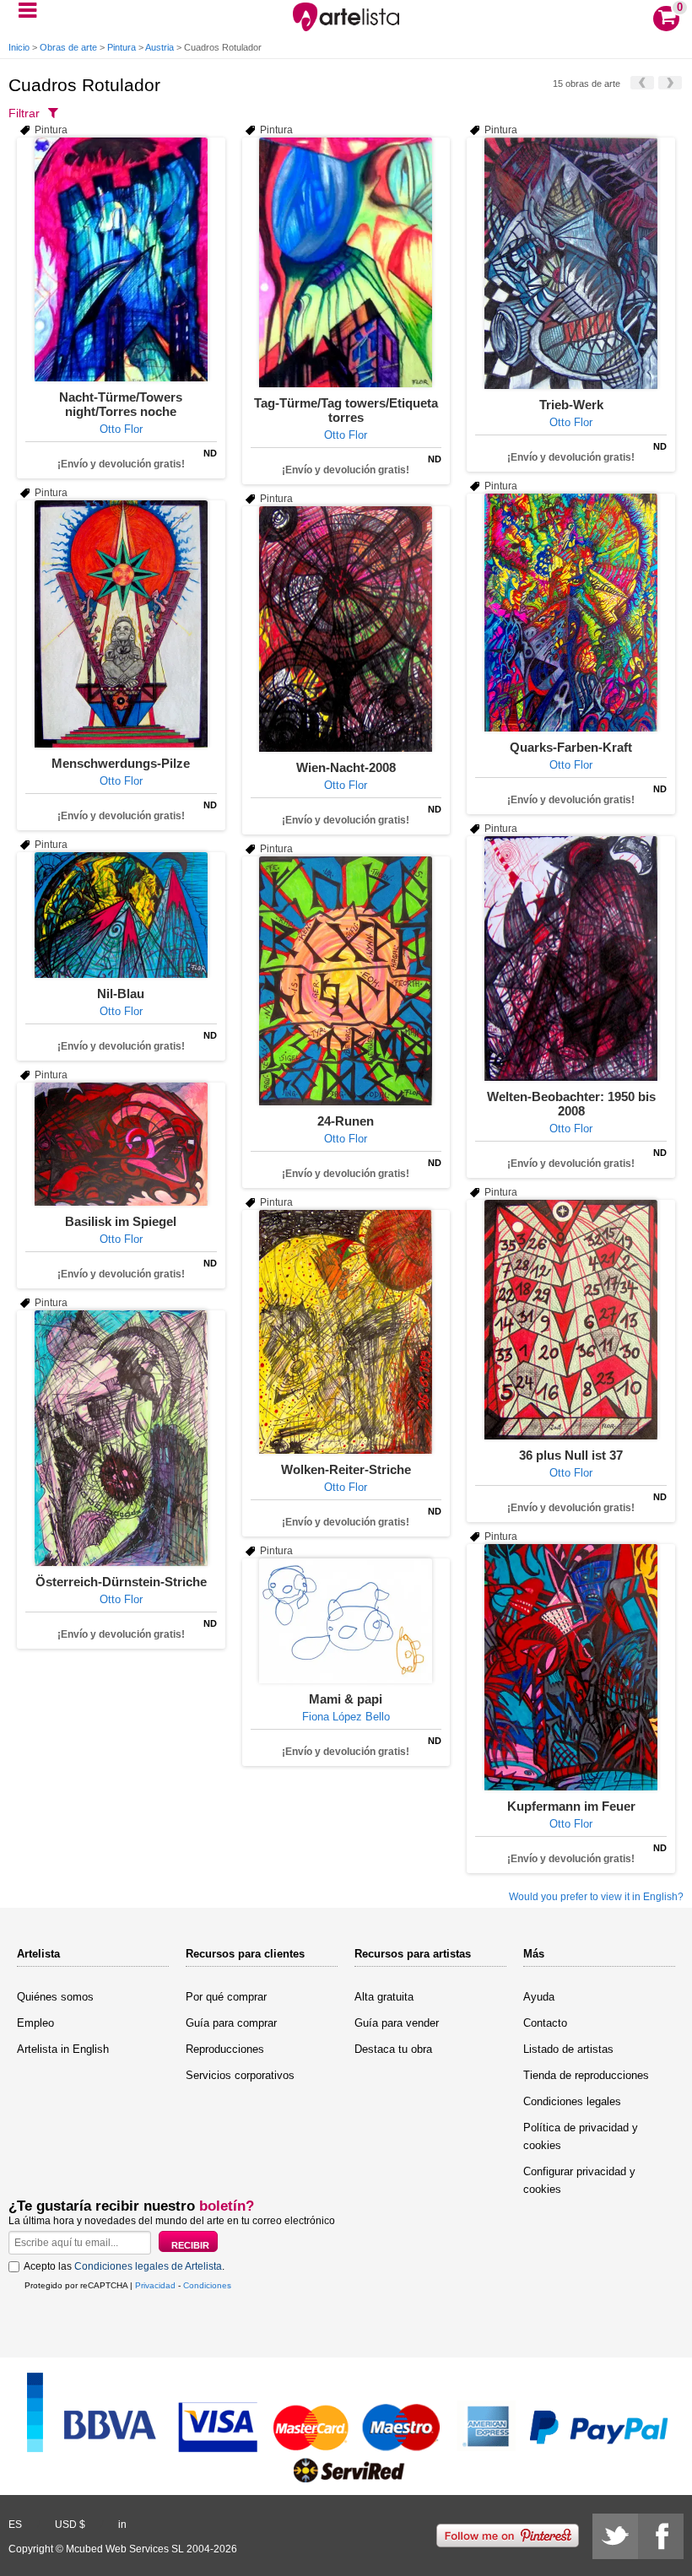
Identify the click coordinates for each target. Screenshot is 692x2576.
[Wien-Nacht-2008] (346, 629)
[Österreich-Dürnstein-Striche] (121, 1438)
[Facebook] (661, 2536)
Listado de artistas (568, 2049)
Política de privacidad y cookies (581, 2136)
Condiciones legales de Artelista (148, 2266)
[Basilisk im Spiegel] (121, 1144)
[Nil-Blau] (121, 915)
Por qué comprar (226, 1997)
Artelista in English (63, 2049)
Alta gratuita (384, 1997)
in (122, 2525)
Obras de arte (68, 47)
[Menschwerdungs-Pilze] (121, 624)
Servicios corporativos (240, 2075)
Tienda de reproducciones (586, 2075)
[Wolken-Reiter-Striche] (346, 1332)
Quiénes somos (55, 1997)
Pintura (122, 47)
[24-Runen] (346, 981)
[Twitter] (615, 2536)
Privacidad (155, 2285)
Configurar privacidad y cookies (579, 2180)
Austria (159, 47)
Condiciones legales (572, 2101)
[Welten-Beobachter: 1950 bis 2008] (571, 959)
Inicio (19, 47)
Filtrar (24, 113)
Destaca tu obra (393, 2049)
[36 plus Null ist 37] (571, 1320)
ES (15, 2525)
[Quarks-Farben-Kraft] (571, 613)
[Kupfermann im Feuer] (571, 1667)
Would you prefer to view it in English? (596, 1897)
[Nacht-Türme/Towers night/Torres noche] (121, 259)
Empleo (35, 2023)
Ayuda (539, 1997)
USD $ (70, 2525)
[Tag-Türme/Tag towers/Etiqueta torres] (346, 262)
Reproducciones (225, 2049)
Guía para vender (397, 2023)
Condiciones (207, 2285)
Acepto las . (124, 2266)
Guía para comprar (231, 2023)
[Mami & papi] (346, 1621)
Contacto (545, 2023)
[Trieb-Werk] (571, 263)
